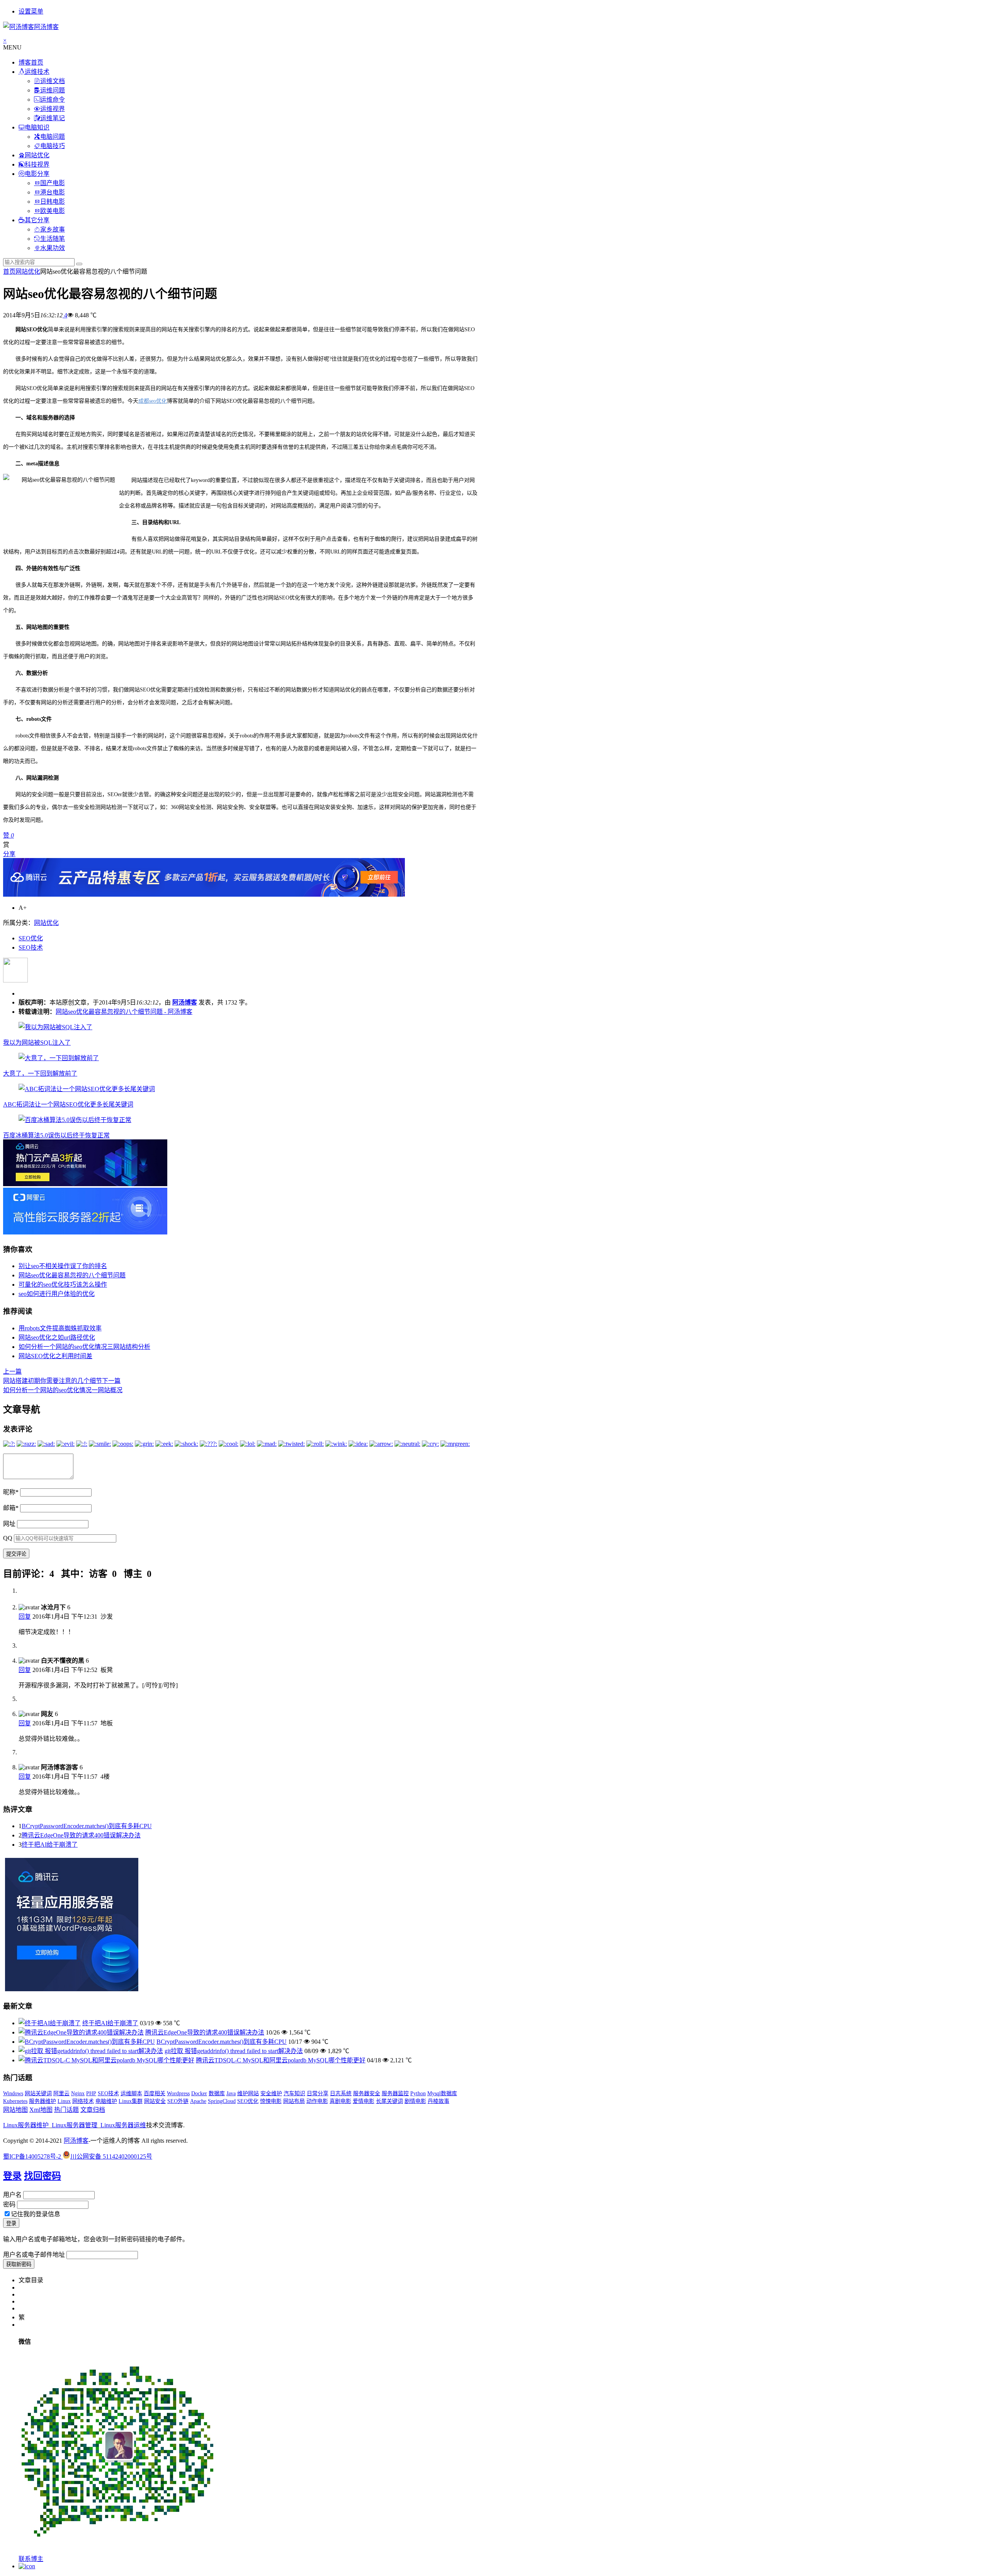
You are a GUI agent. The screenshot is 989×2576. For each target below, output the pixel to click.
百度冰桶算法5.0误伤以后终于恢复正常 (56, 1135)
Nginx (78, 2093)
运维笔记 (53, 118)
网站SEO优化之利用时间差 (55, 1356)
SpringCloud (222, 2101)
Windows (13, 2093)
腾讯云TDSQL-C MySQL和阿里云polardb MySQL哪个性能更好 (281, 2060)
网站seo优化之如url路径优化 (57, 1337)
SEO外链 (178, 2101)
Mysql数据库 (442, 2093)
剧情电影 (415, 2101)
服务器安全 (367, 2093)
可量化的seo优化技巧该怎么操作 (63, 1285)
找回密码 (42, 2176)
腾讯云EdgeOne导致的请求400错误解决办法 (81, 1835)
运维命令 (53, 100)
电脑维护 (106, 2101)
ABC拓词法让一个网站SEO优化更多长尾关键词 (68, 1104)
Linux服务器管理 (75, 2125)
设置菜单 (31, 11)
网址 (9, 1524)
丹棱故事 (438, 2101)
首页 (9, 272)
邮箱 (11, 1508)
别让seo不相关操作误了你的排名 (63, 1266)
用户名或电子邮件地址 (34, 2255)
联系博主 (31, 2559)
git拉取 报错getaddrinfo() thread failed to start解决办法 (234, 2051)
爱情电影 (364, 2101)
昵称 (11, 1492)
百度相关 (155, 2093)
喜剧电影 (340, 2101)
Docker (199, 2093)
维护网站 (248, 2093)
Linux (64, 2101)
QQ (8, 1538)
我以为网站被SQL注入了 (37, 1043)
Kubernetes (15, 2101)
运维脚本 (131, 2093)
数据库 (217, 2093)
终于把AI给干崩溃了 (50, 1845)
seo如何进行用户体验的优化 (57, 1294)
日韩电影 (53, 202)
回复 (25, 1617)
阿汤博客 (185, 1002)
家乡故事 (53, 229)
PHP (91, 2093)
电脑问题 (53, 137)
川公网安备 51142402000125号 (111, 2156)
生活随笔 (53, 239)
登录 (12, 2176)
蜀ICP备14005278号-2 (33, 2156)
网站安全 (155, 2101)
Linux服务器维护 (26, 2125)
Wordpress (178, 2093)
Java (231, 2093)
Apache (198, 2101)
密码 (9, 2204)
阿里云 (61, 2093)
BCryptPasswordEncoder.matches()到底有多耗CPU (87, 1826)
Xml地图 (41, 2110)
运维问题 (53, 90)
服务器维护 (42, 2101)
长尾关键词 (389, 2101)
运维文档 (53, 81)
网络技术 (83, 2101)
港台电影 (53, 192)
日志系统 (341, 2093)
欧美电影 (53, 211)
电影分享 (37, 174)
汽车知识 (294, 2093)
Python (418, 2093)
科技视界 (37, 164)
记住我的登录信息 (36, 2214)
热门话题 (66, 2110)
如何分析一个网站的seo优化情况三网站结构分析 (84, 1347)
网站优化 (37, 155)
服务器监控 (395, 2093)
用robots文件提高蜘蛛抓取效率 (60, 1328)
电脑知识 (37, 127)
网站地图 (15, 2110)
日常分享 (318, 2093)
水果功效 (53, 248)
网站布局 (294, 2101)
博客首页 (31, 62)
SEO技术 (31, 947)
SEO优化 (31, 938)
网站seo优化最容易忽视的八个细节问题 (72, 1275)
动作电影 (317, 2101)
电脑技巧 (53, 146)
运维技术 (37, 72)
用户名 (12, 2195)
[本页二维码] (27, 2566)
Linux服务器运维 (123, 2125)
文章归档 (93, 2110)
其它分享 (37, 220)
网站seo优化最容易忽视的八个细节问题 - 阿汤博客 (124, 1012)
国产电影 (53, 183)
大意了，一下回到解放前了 (40, 1073)
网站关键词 (38, 2093)
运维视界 (53, 109)
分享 (9, 854)
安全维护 (271, 2093)
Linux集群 (131, 2101)
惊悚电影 (271, 2101)
